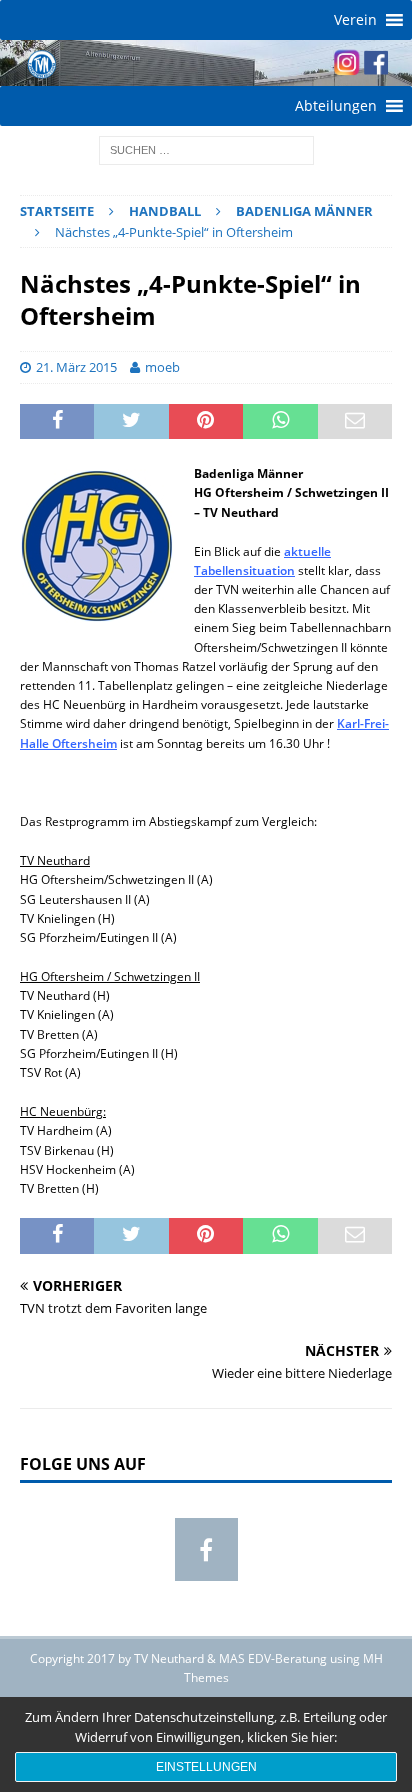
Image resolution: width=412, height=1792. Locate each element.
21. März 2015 (76, 367)
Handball (165, 211)
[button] (355, 20)
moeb (162, 367)
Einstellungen (206, 1767)
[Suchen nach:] (206, 148)
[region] (206, 63)
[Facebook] (206, 1549)
